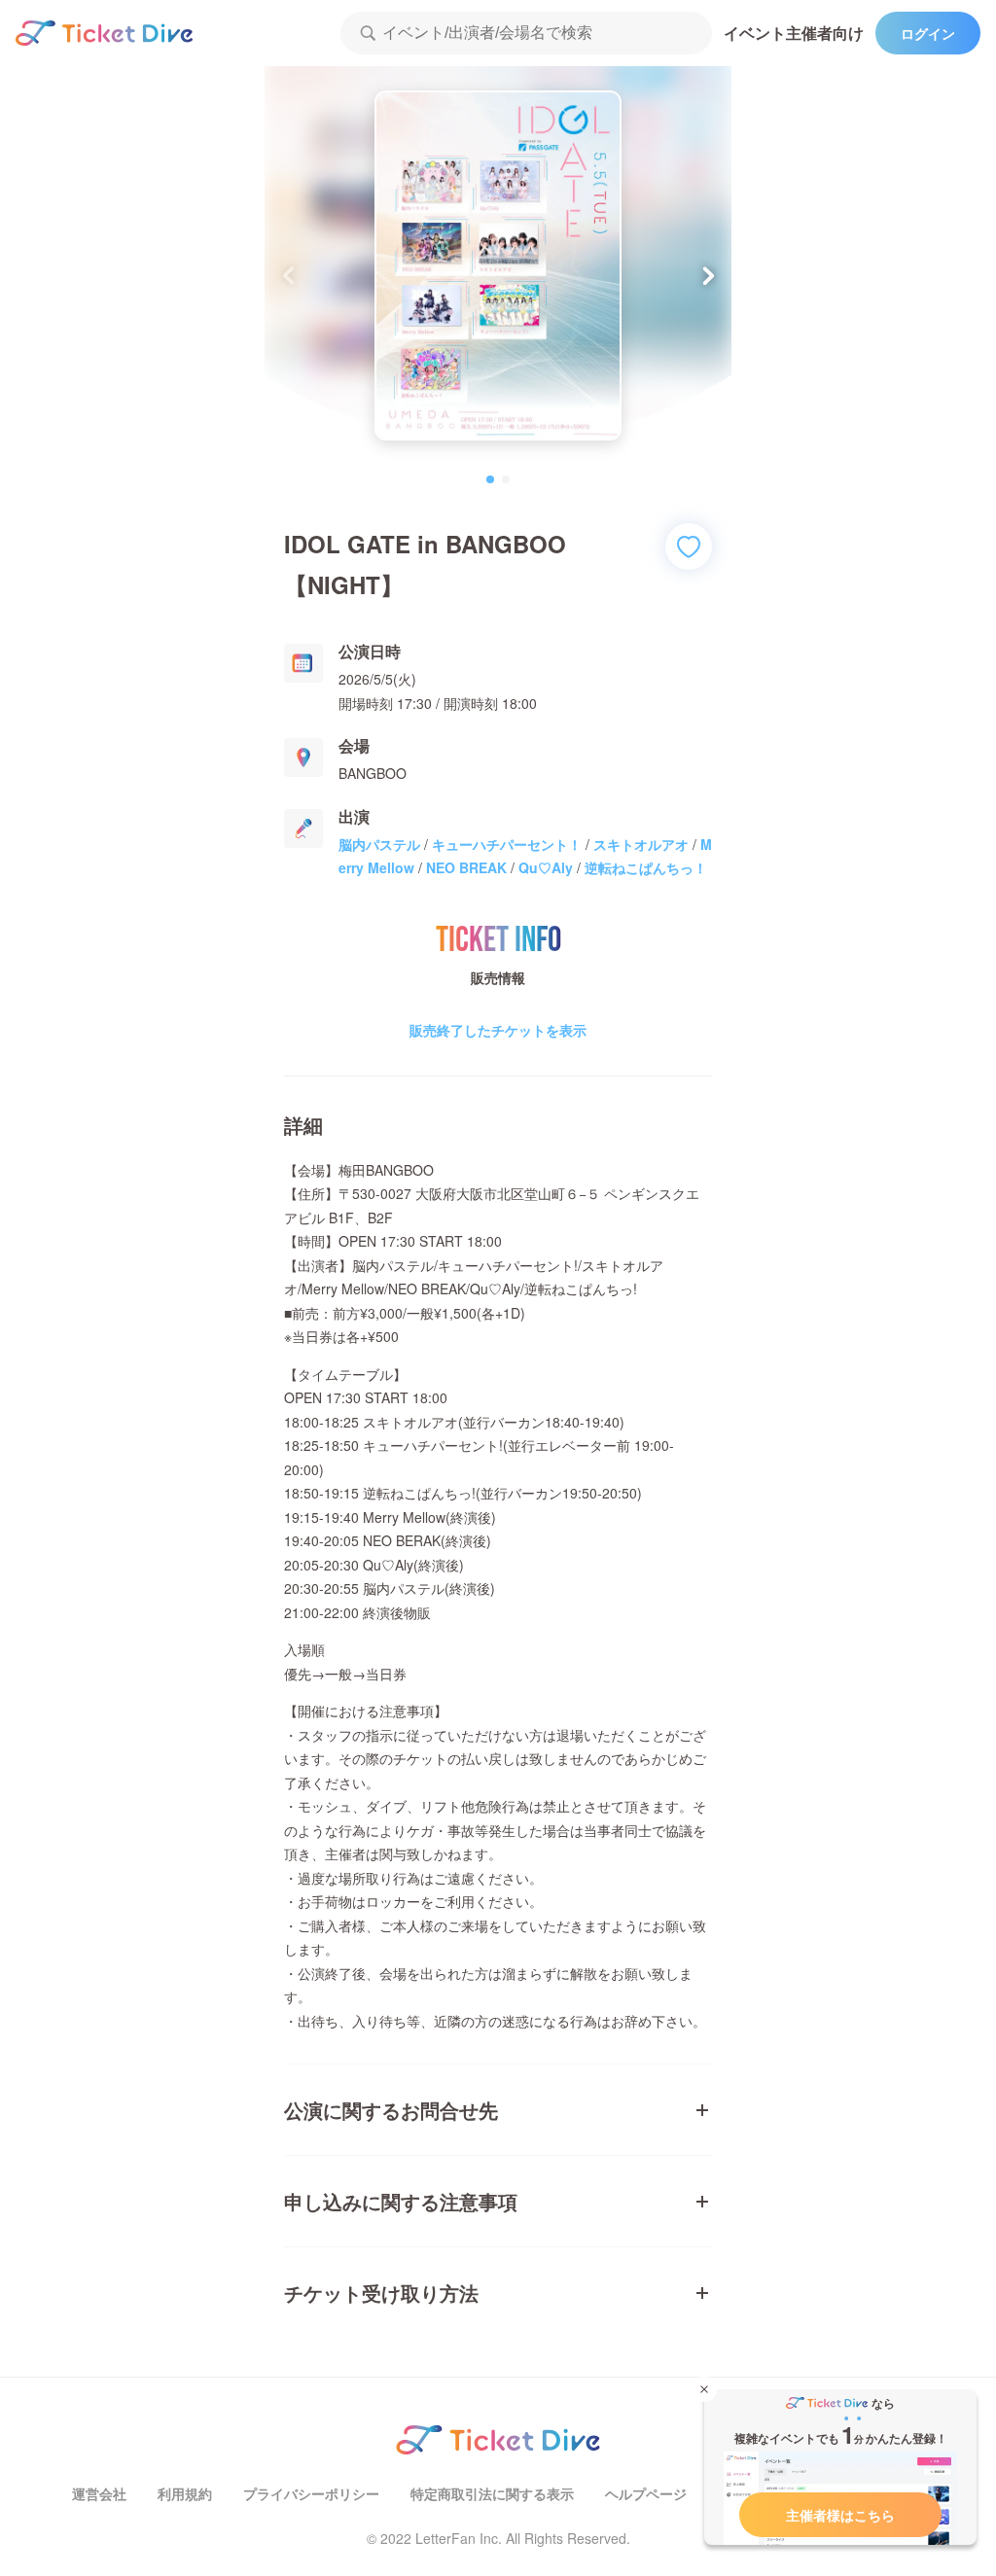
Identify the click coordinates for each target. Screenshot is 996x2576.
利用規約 (185, 2493)
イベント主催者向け (794, 33)
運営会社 (99, 2493)
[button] (709, 275)
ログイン (928, 33)
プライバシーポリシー (311, 2493)
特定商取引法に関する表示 (492, 2493)
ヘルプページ (646, 2493)
